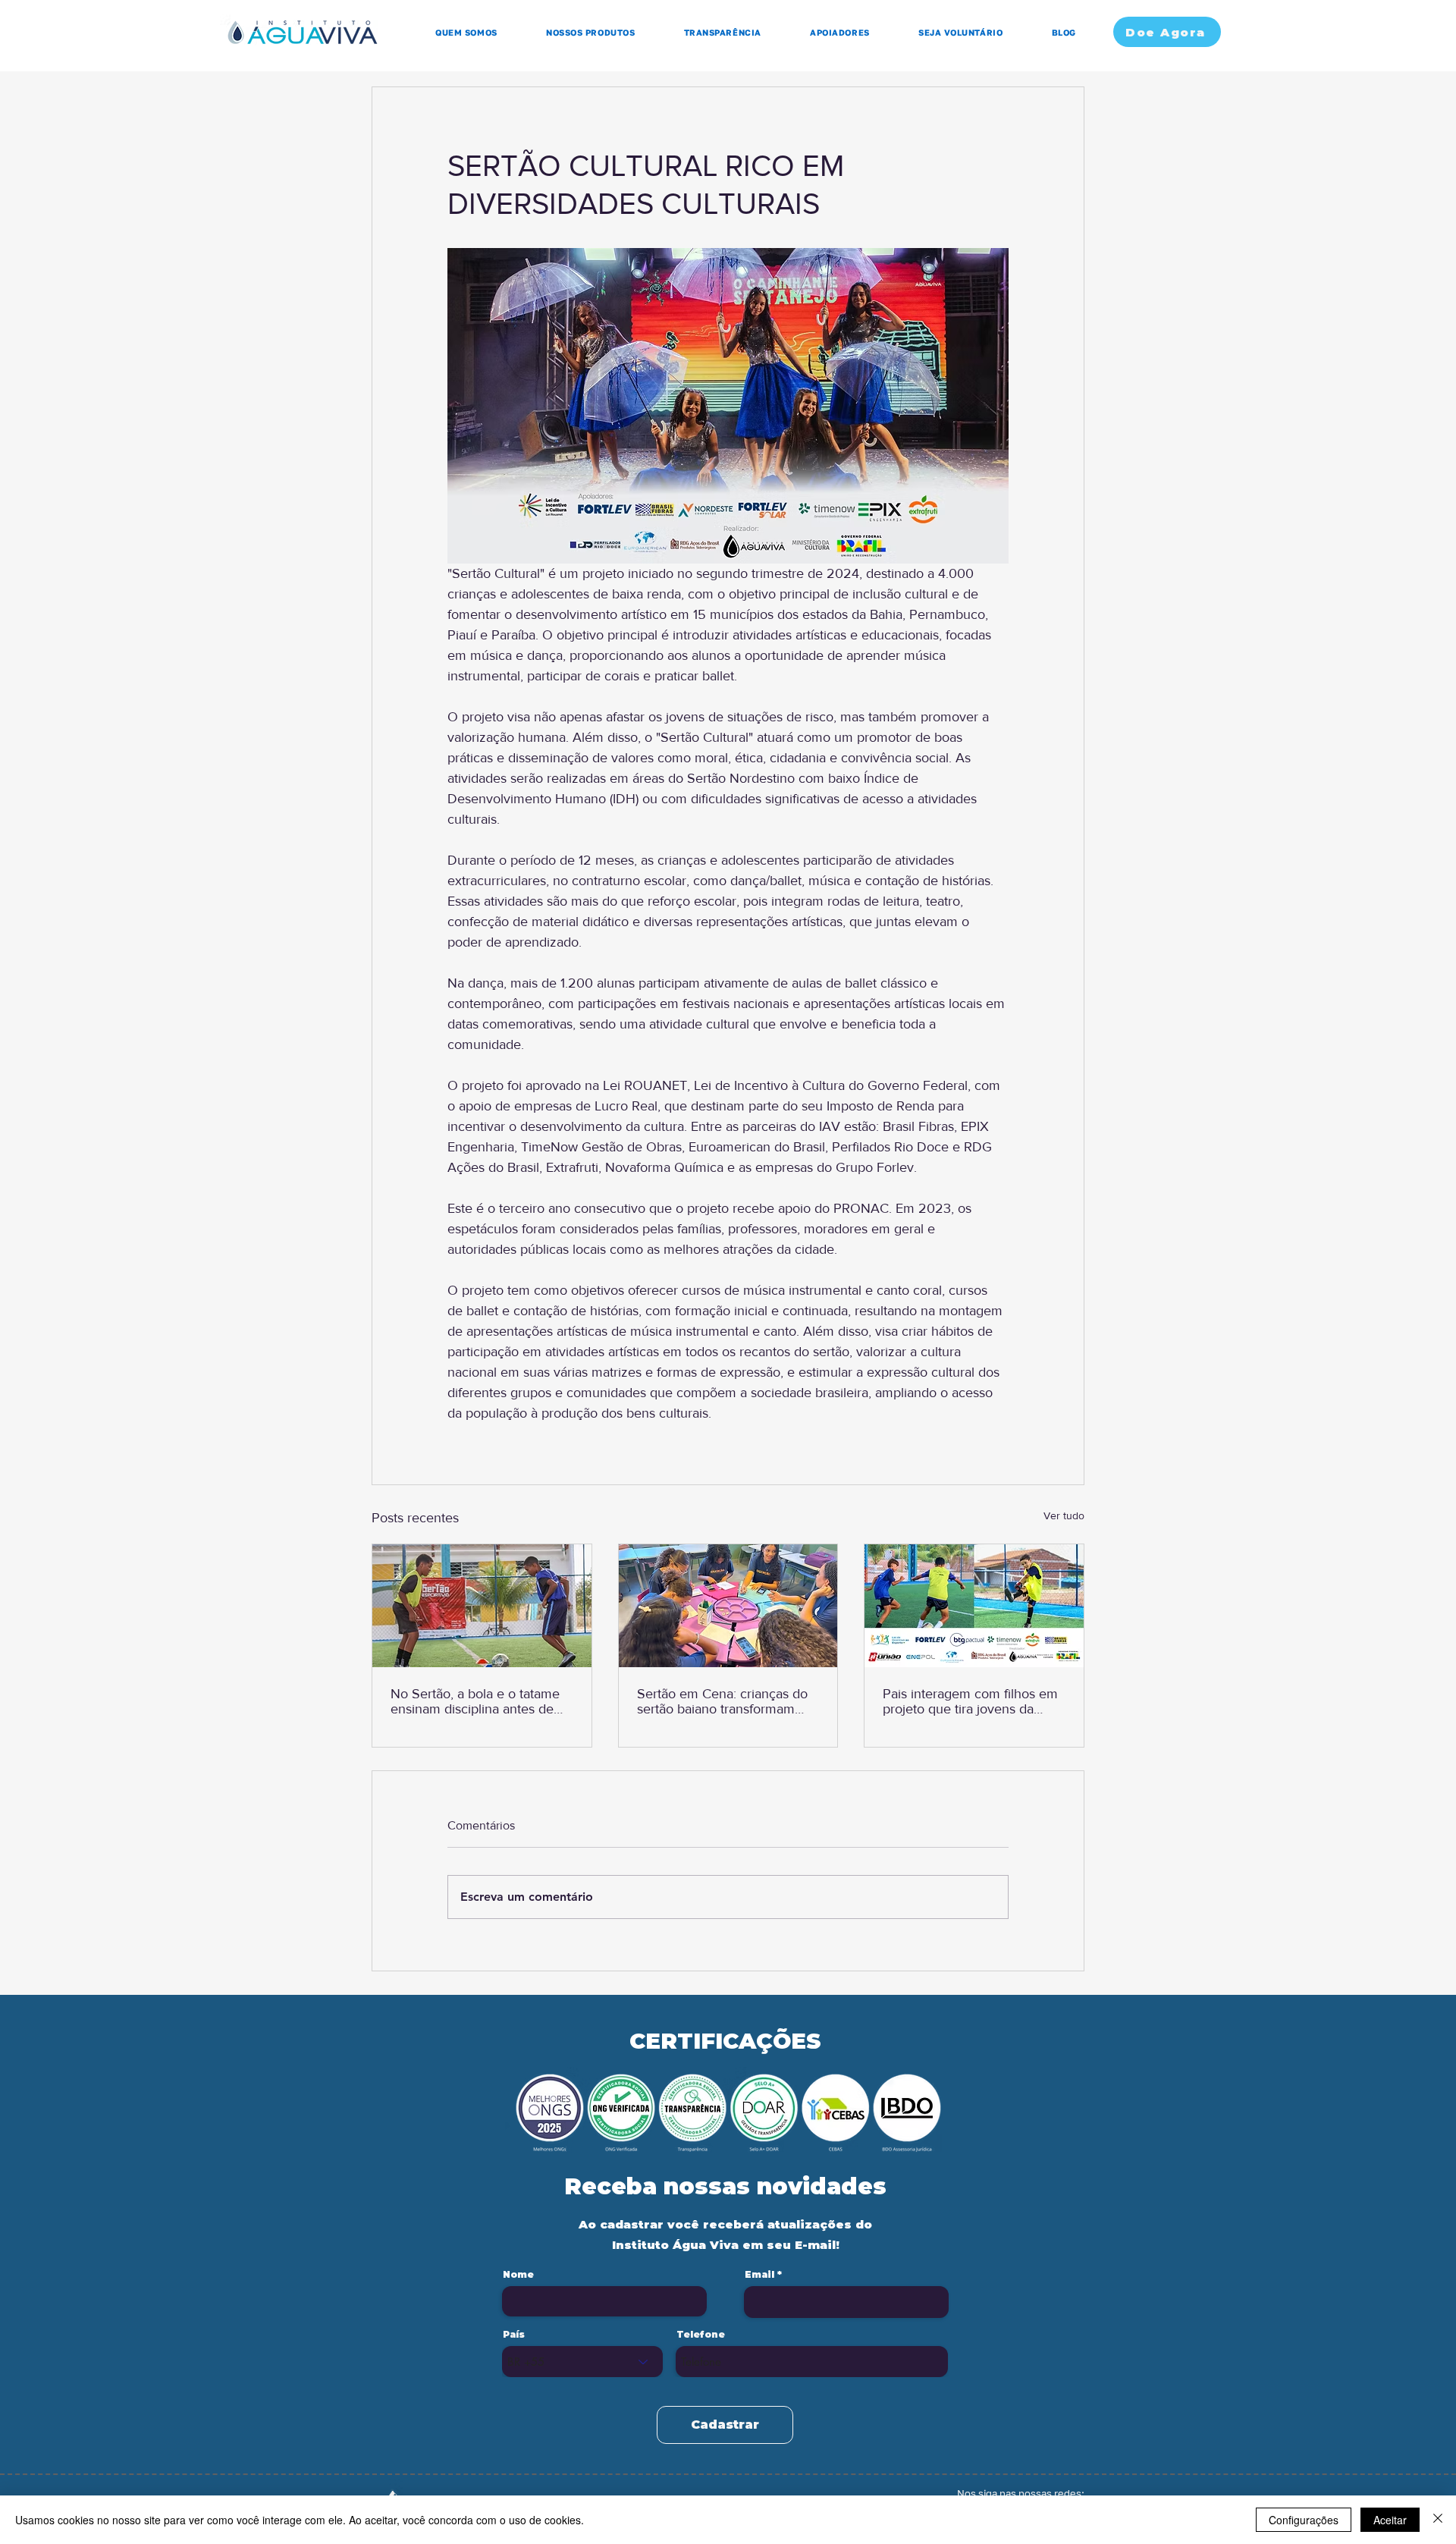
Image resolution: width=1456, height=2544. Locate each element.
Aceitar (1390, 2520)
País (514, 2335)
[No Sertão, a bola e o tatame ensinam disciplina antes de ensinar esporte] (482, 1606)
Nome (518, 2275)
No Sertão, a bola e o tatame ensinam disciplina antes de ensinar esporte (475, 1701)
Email (759, 2275)
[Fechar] (1438, 2520)
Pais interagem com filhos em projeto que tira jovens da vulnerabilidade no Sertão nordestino (970, 1701)
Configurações (1304, 2520)
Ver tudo (1064, 1515)
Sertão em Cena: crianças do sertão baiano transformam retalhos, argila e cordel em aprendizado (722, 1701)
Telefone (701, 2335)
